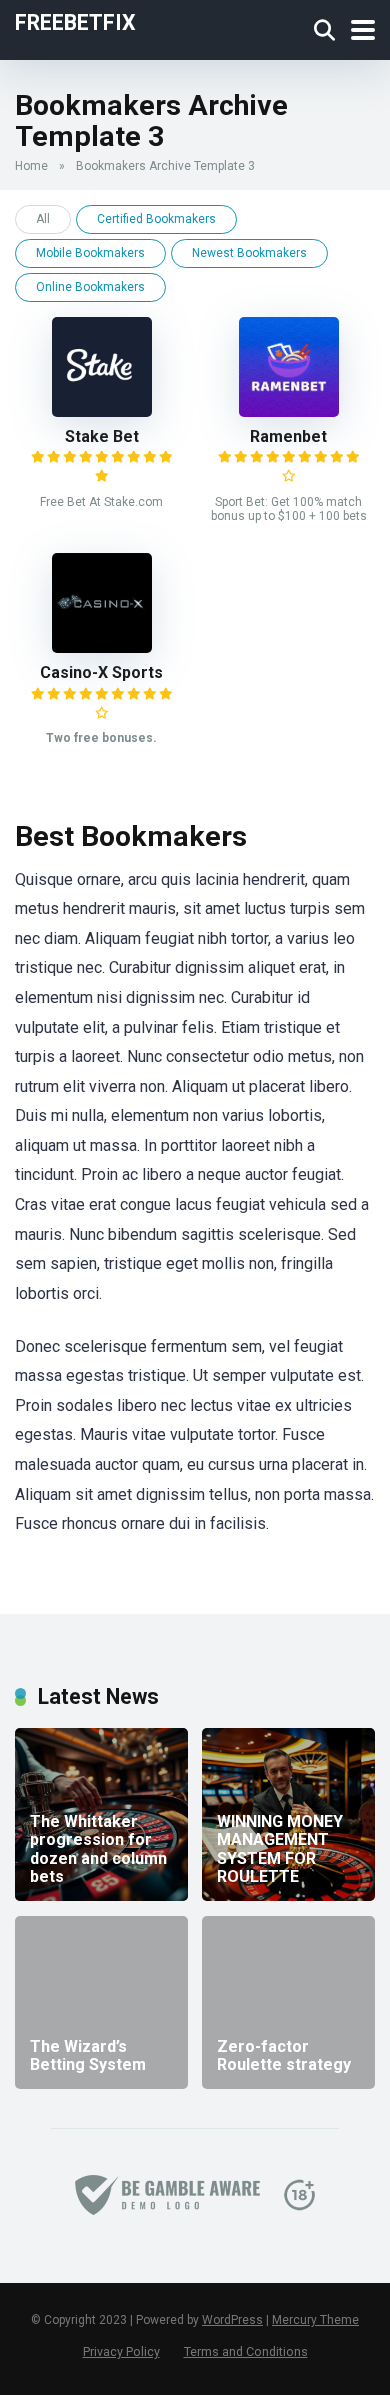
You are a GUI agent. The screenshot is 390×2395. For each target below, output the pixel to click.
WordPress (232, 2320)
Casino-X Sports (101, 672)
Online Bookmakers (90, 287)
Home (31, 166)
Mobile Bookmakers (90, 253)
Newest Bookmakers (249, 253)
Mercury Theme (315, 2320)
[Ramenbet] (289, 411)
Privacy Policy (121, 2351)
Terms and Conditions (246, 2351)
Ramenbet (288, 436)
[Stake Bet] (102, 411)
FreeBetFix (75, 21)
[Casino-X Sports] (102, 647)
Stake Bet (102, 436)
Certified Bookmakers (156, 219)
